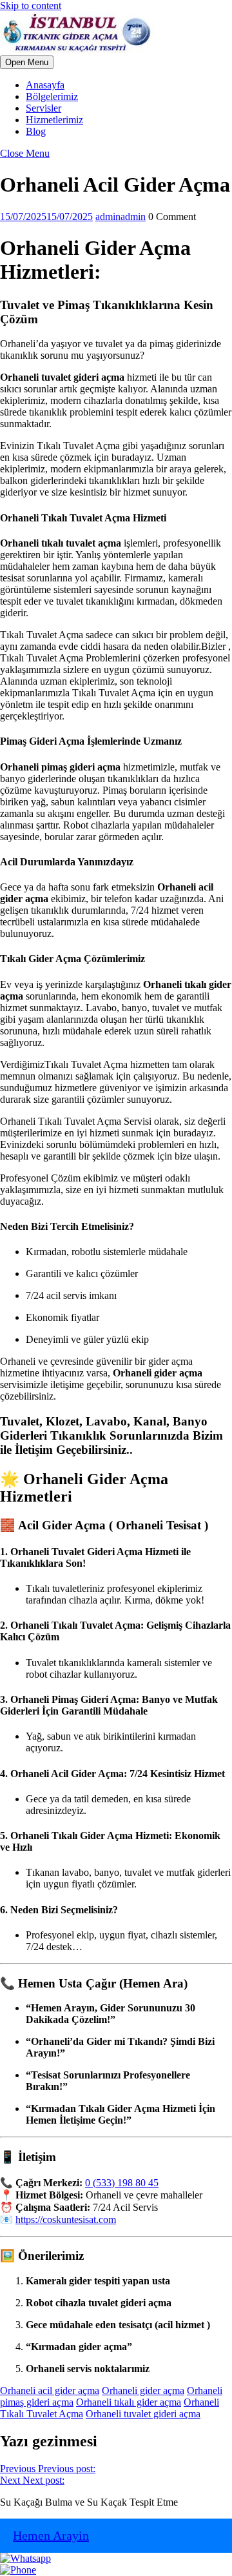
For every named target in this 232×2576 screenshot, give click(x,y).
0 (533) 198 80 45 (122, 2183)
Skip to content (31, 5)
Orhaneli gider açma (143, 2390)
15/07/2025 (46, 216)
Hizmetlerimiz (54, 120)
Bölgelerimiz (52, 96)
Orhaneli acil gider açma (50, 2390)
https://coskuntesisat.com (66, 2219)
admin (121, 216)
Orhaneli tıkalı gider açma (129, 2402)
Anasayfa (45, 85)
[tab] (27, 62)
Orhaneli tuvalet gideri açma (143, 2414)
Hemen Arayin (51, 2535)
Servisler (43, 108)
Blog (36, 131)
